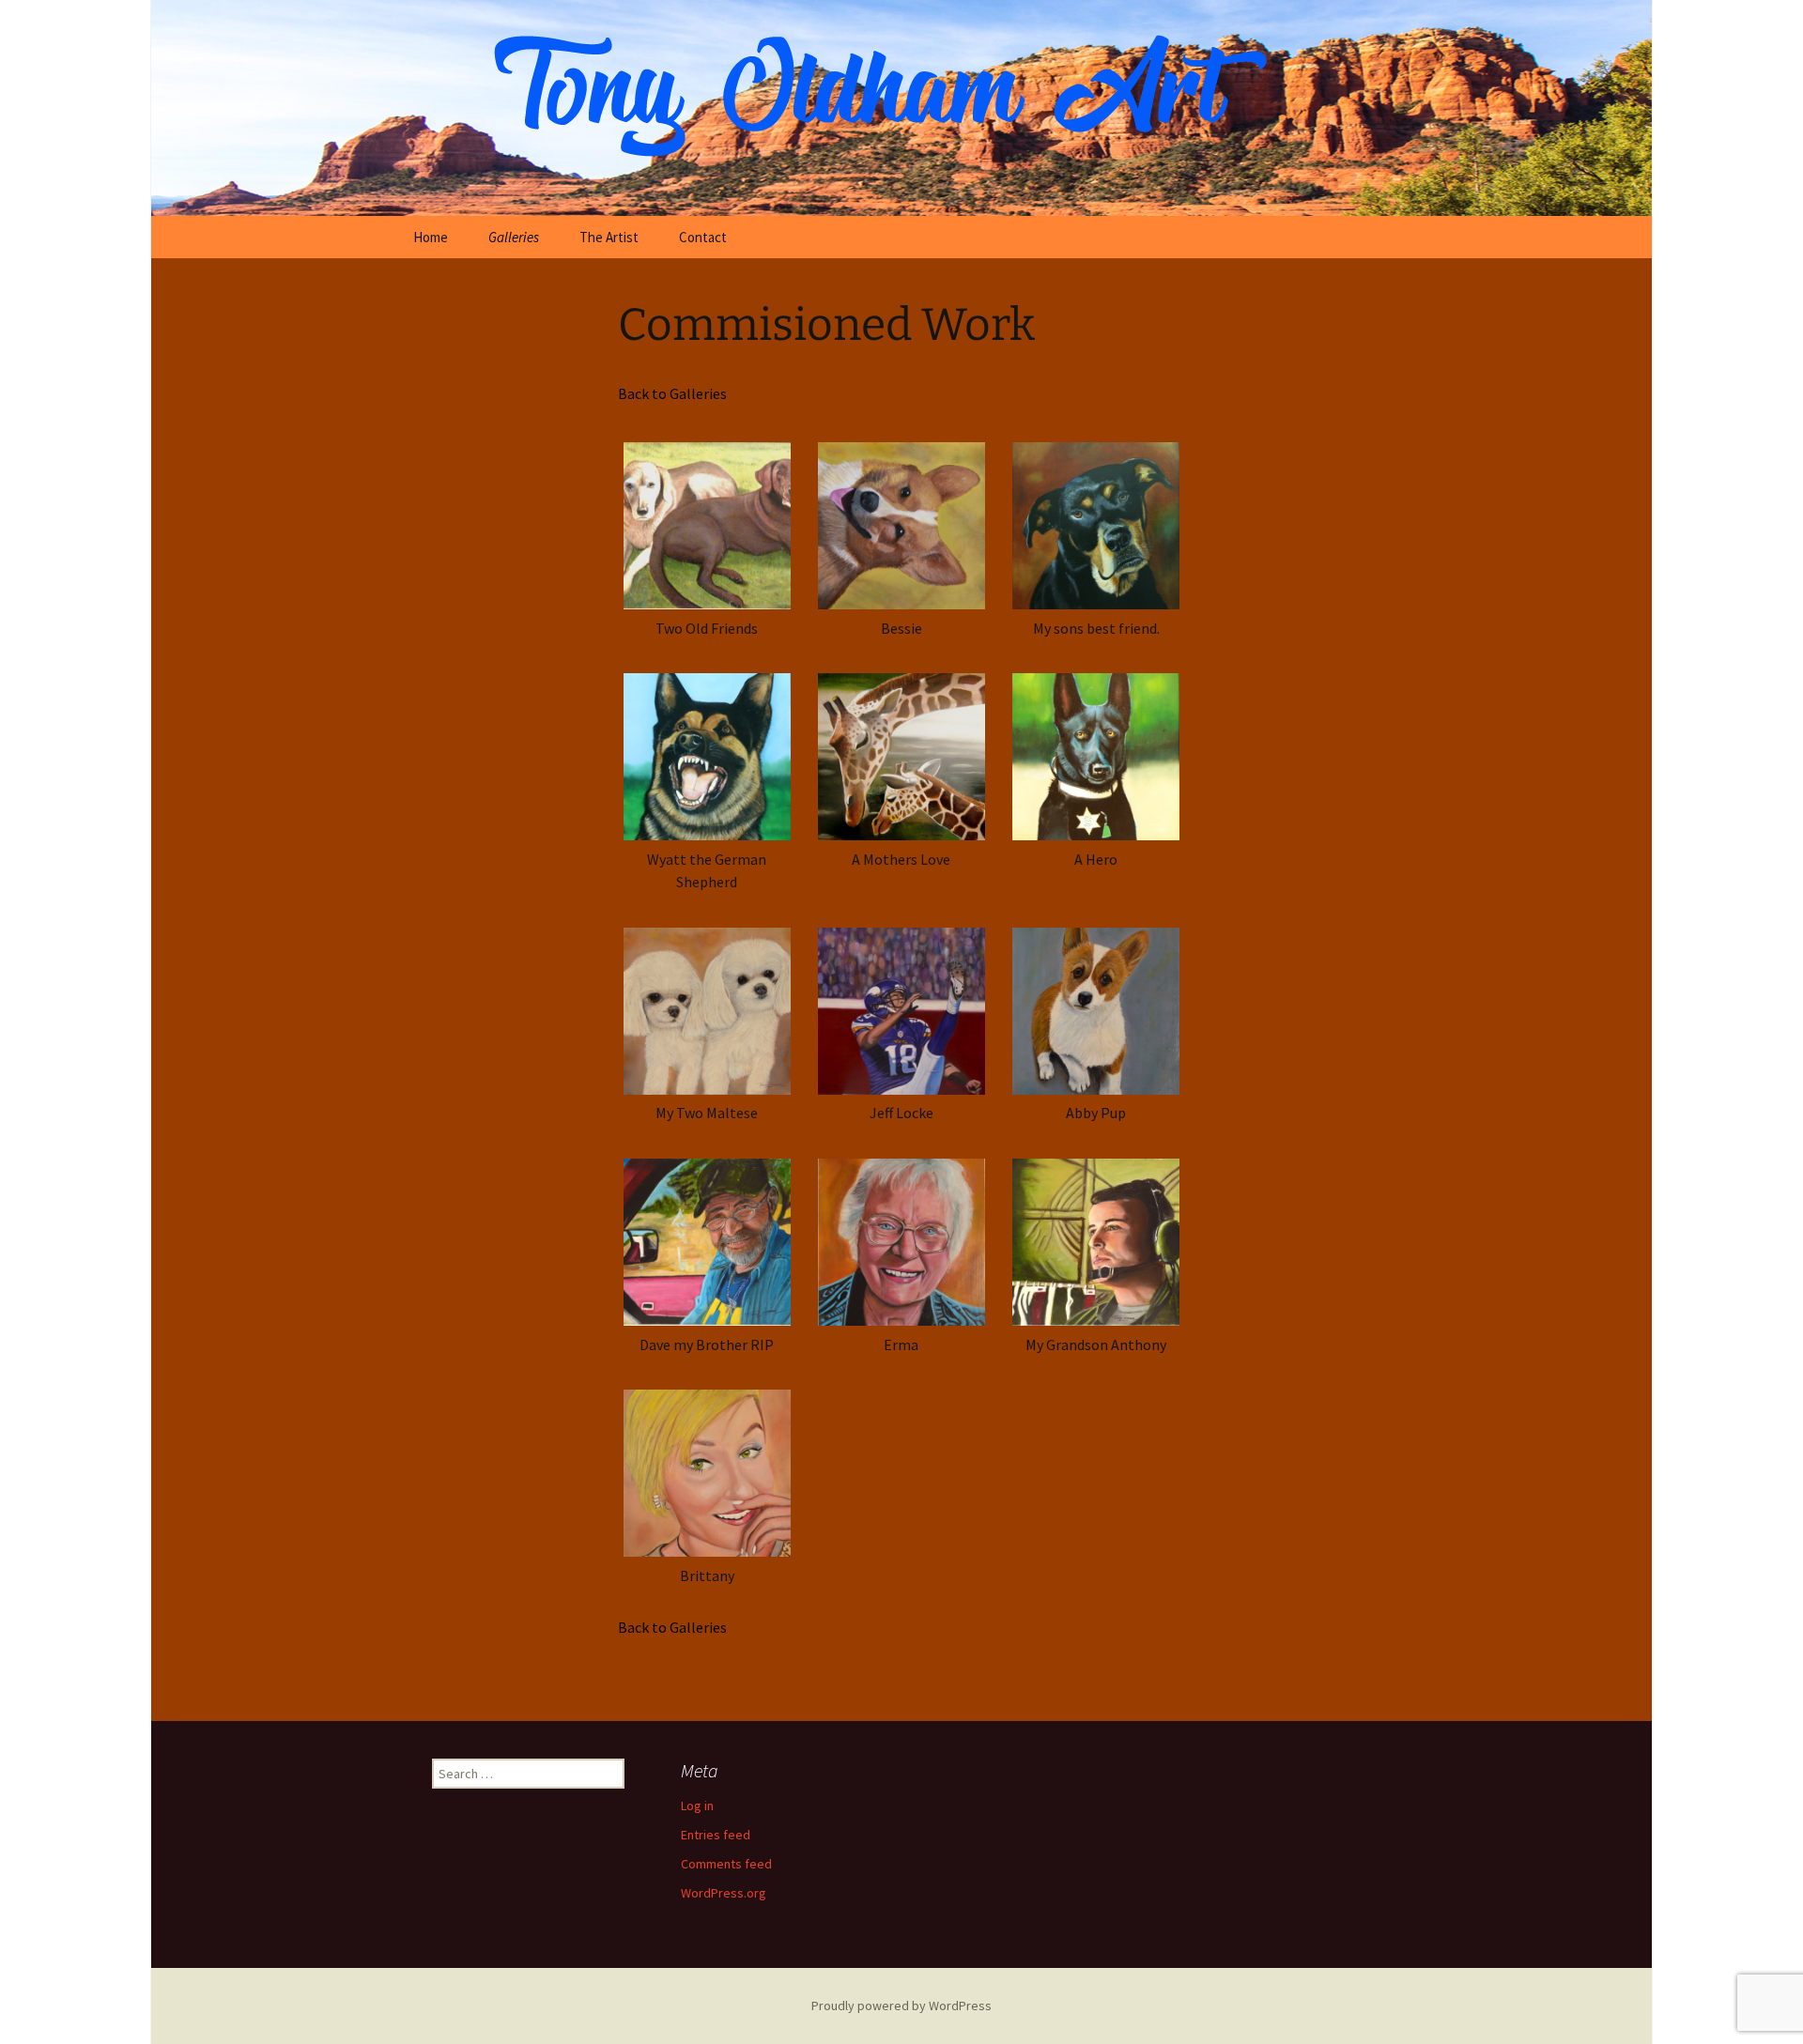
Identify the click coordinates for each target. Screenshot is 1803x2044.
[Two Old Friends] (707, 525)
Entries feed (716, 1835)
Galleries (514, 237)
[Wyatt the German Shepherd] (707, 757)
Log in (697, 1806)
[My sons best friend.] (1096, 525)
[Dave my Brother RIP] (707, 1242)
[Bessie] (901, 525)
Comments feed (726, 1864)
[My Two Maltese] (707, 1011)
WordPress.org (724, 1893)
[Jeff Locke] (901, 1011)
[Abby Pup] (1096, 1011)
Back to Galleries (672, 393)
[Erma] (901, 1242)
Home (431, 237)
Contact (703, 237)
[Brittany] (707, 1474)
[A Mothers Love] (901, 757)
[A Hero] (1096, 757)
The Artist (609, 237)
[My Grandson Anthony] (1096, 1242)
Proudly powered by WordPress (901, 2006)
